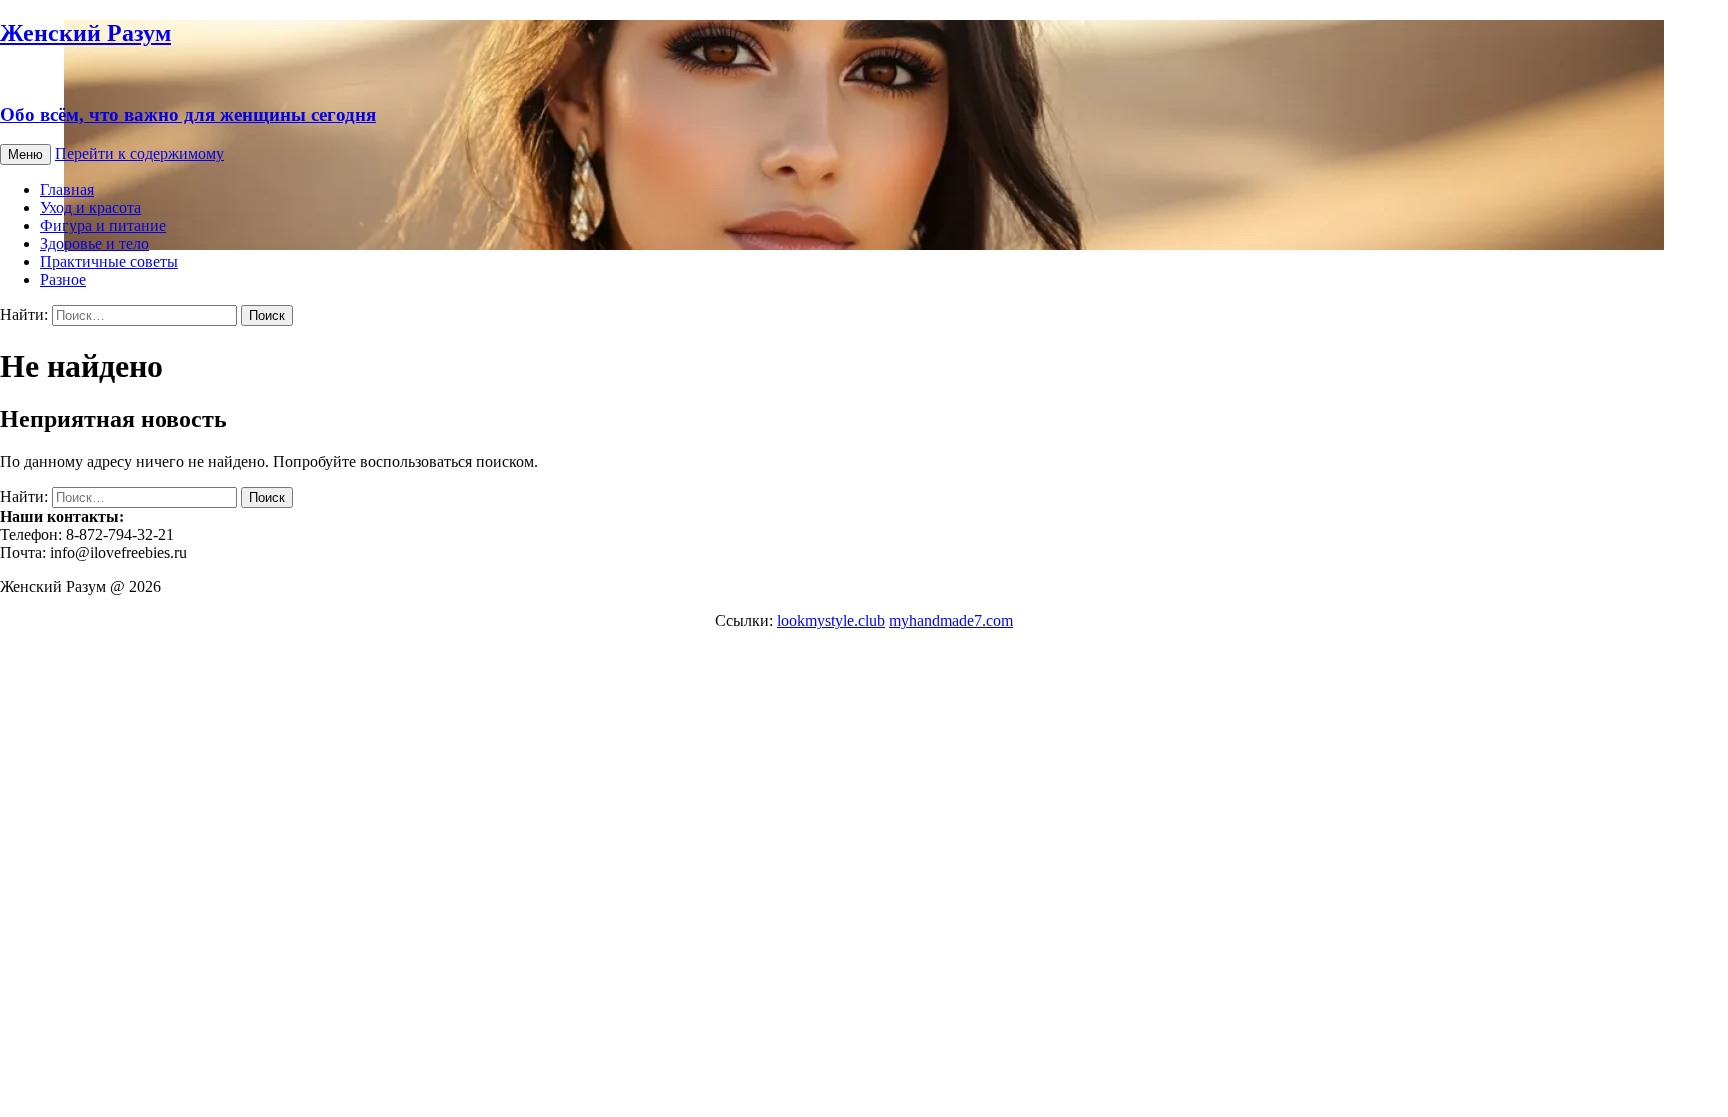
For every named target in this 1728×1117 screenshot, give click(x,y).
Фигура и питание (103, 225)
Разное (63, 279)
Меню (25, 154)
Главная (67, 189)
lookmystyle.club (831, 620)
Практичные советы (109, 261)
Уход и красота (90, 207)
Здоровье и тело (94, 243)
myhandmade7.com (951, 620)
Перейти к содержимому (139, 153)
